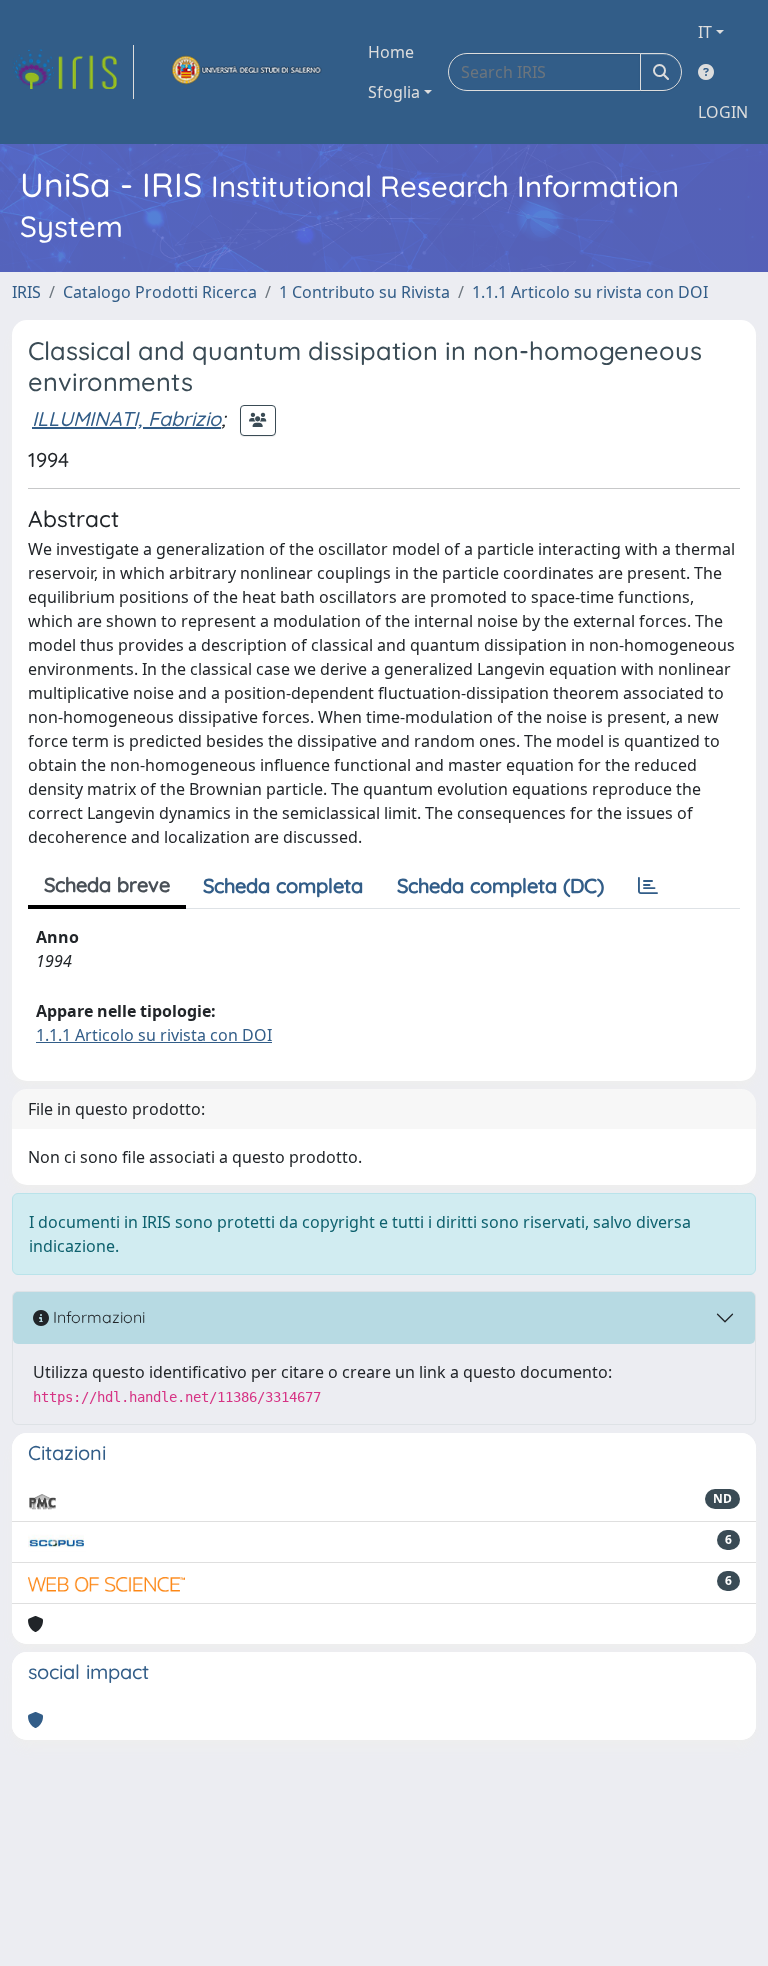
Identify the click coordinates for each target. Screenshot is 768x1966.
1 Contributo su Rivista (364, 292)
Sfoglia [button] (394, 92)
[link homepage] (73, 72)
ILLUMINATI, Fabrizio (126, 418)
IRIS (26, 292)
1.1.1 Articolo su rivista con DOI (590, 292)
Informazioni (97, 1317)
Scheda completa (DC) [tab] (500, 885)
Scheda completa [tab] (283, 885)
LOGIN (723, 112)
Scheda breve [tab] (107, 884)
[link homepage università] (247, 72)
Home (391, 52)
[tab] (648, 886)
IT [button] (705, 32)
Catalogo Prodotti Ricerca (160, 292)
